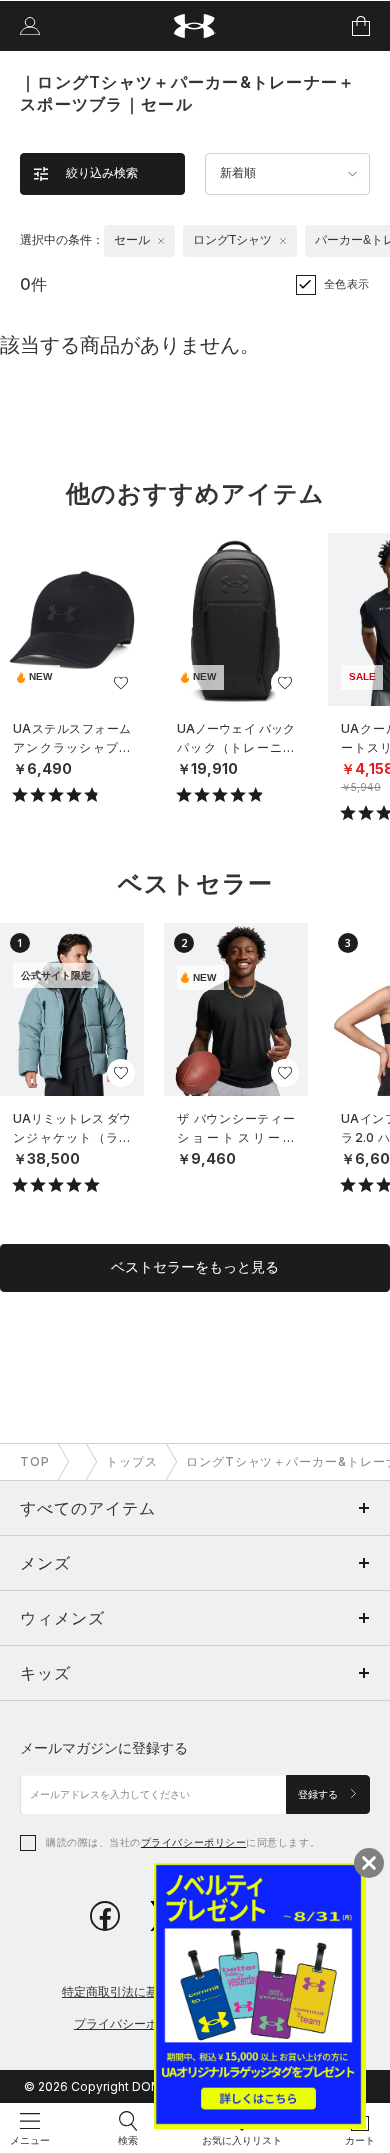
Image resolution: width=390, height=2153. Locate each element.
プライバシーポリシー (193, 1842)
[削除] (161, 241)
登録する (319, 1794)
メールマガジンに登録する (104, 1747)
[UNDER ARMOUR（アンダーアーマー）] (195, 26)
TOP (35, 1461)
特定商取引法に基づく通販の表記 (152, 1991)
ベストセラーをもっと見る (195, 1267)
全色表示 (347, 284)
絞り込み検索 (102, 173)
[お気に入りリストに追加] (121, 683)
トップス (132, 1461)
